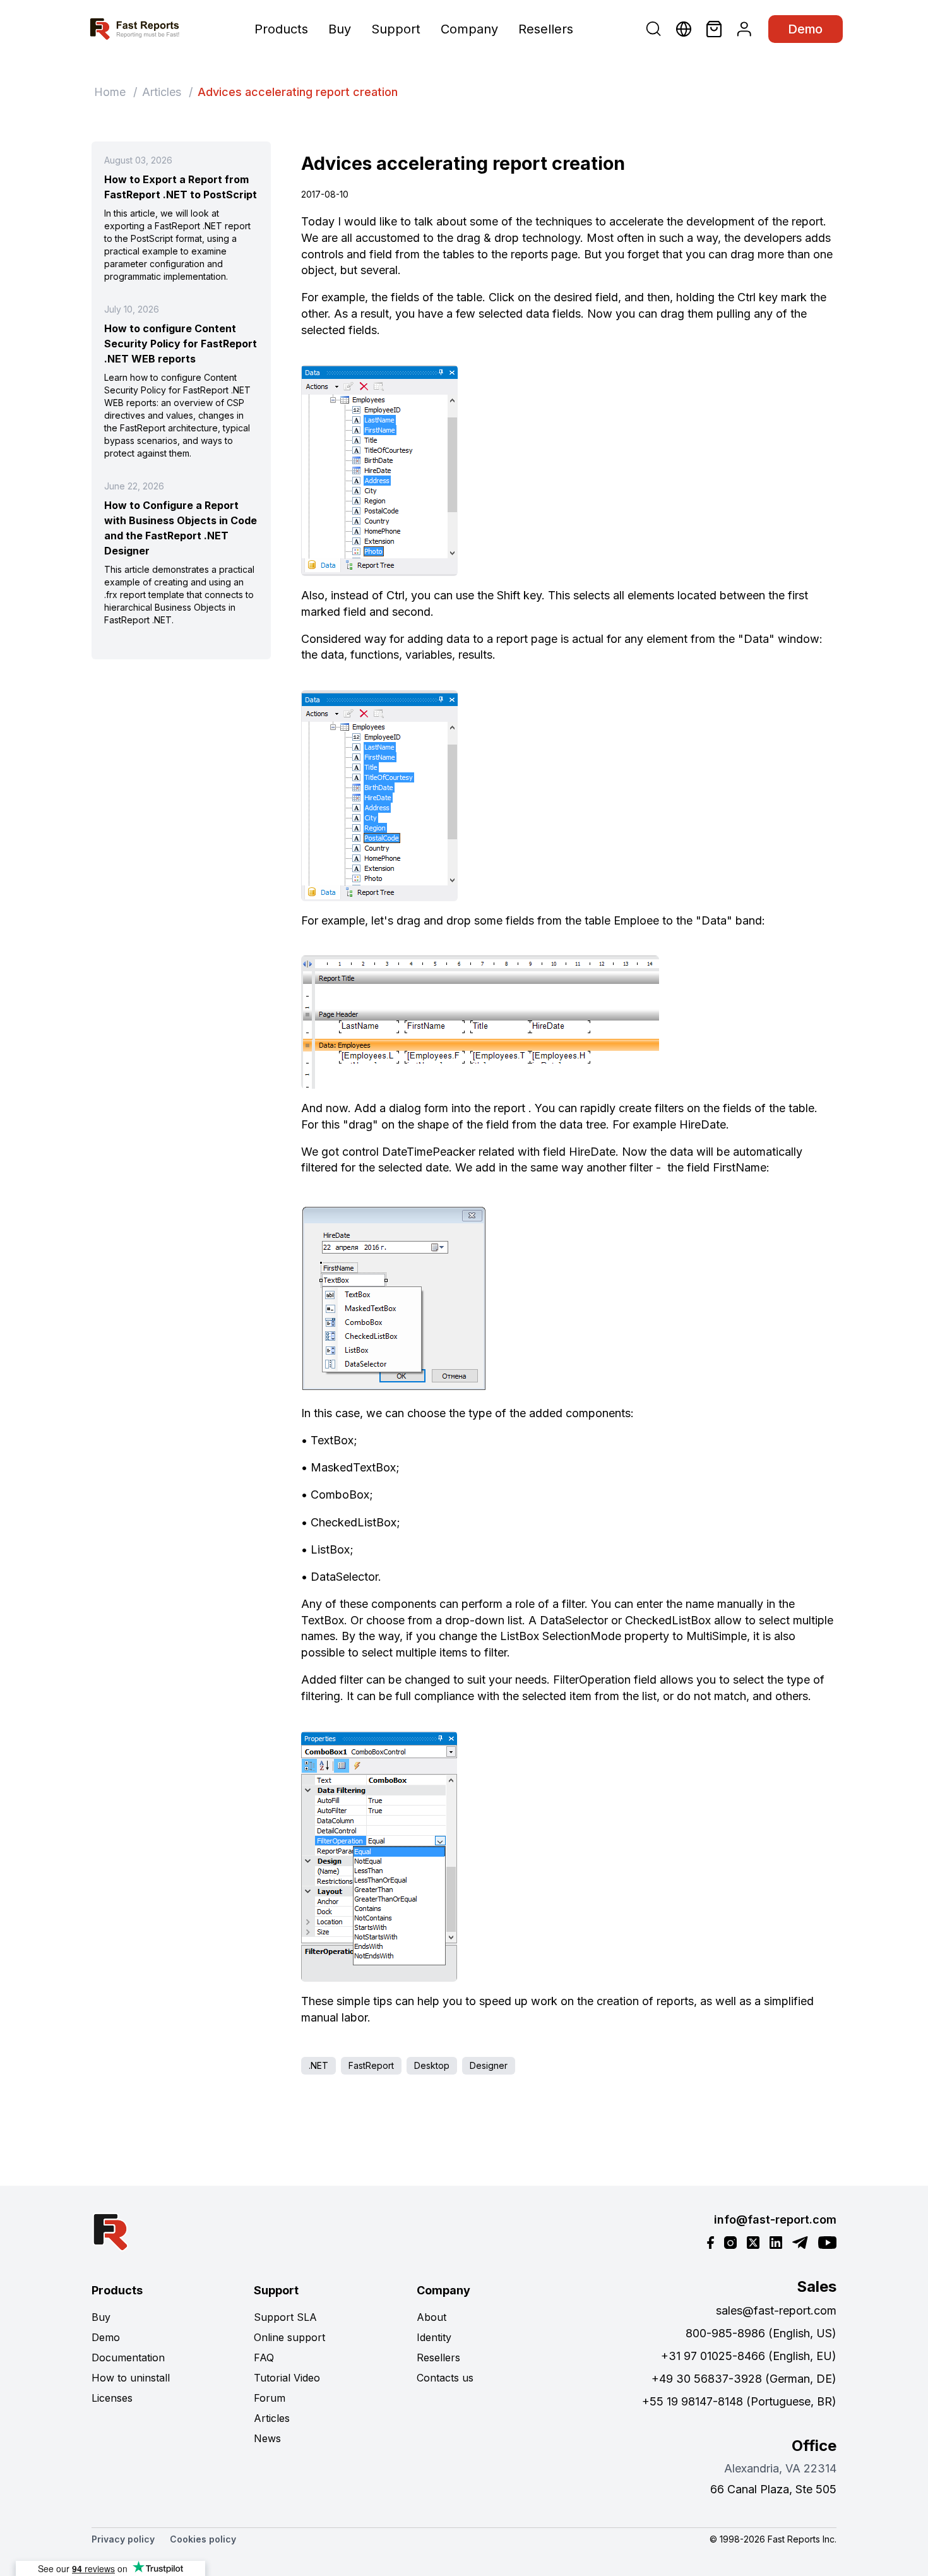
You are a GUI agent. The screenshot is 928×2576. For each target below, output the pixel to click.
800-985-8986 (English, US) (761, 2333)
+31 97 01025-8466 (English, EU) (749, 2356)
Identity (434, 2337)
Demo (806, 29)
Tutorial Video (287, 2378)
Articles (162, 92)
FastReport (371, 2065)
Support (396, 29)
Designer (489, 2065)
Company (469, 29)
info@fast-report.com (775, 2220)
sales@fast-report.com (776, 2310)
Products (281, 29)
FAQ (264, 2357)
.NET (318, 2065)
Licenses (112, 2398)
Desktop (432, 2065)
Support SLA (285, 2317)
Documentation (128, 2357)
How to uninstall (131, 2378)
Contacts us (445, 2378)
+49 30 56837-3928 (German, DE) (744, 2379)
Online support (289, 2337)
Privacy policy (123, 2539)
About (431, 2317)
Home (110, 92)
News (267, 2438)
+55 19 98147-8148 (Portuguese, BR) (739, 2401)
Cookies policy (203, 2539)
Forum (270, 2398)
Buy (340, 29)
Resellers (546, 29)
